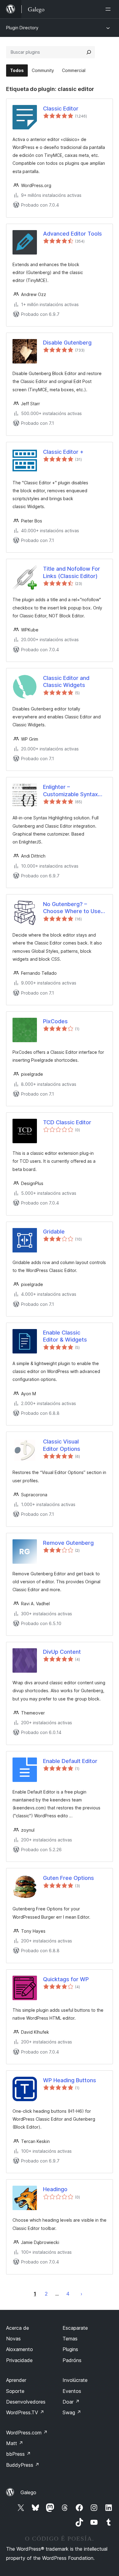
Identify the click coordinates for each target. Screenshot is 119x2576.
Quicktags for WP (66, 1979)
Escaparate (75, 2328)
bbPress (18, 2454)
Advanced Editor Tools (72, 234)
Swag (72, 2412)
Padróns (72, 2360)
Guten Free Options (69, 1878)
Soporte (15, 2391)
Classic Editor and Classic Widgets (66, 681)
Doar (71, 2402)
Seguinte (81, 2294)
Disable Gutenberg (67, 343)
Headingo (55, 2189)
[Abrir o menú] (109, 9)
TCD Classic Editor (67, 1122)
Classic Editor (61, 108)
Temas (70, 2339)
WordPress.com (27, 2433)
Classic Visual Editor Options (62, 1445)
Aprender (16, 2380)
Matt (15, 2443)
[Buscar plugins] (89, 52)
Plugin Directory (22, 28)
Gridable (54, 1232)
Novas (13, 2339)
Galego (28, 2492)
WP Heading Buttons (70, 2080)
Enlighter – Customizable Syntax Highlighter (70, 791)
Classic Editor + (63, 452)
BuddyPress (23, 2465)
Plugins (70, 2349)
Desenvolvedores (26, 2402)
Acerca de (18, 2328)
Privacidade (19, 2360)
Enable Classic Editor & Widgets (65, 1336)
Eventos (72, 2391)
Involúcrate (75, 2380)
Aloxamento (20, 2349)
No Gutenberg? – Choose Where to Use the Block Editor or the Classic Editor (72, 908)
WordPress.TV (25, 2412)
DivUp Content (62, 1652)
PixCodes (55, 1021)
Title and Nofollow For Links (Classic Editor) (72, 572)
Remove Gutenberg (68, 1543)
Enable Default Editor (70, 1761)
